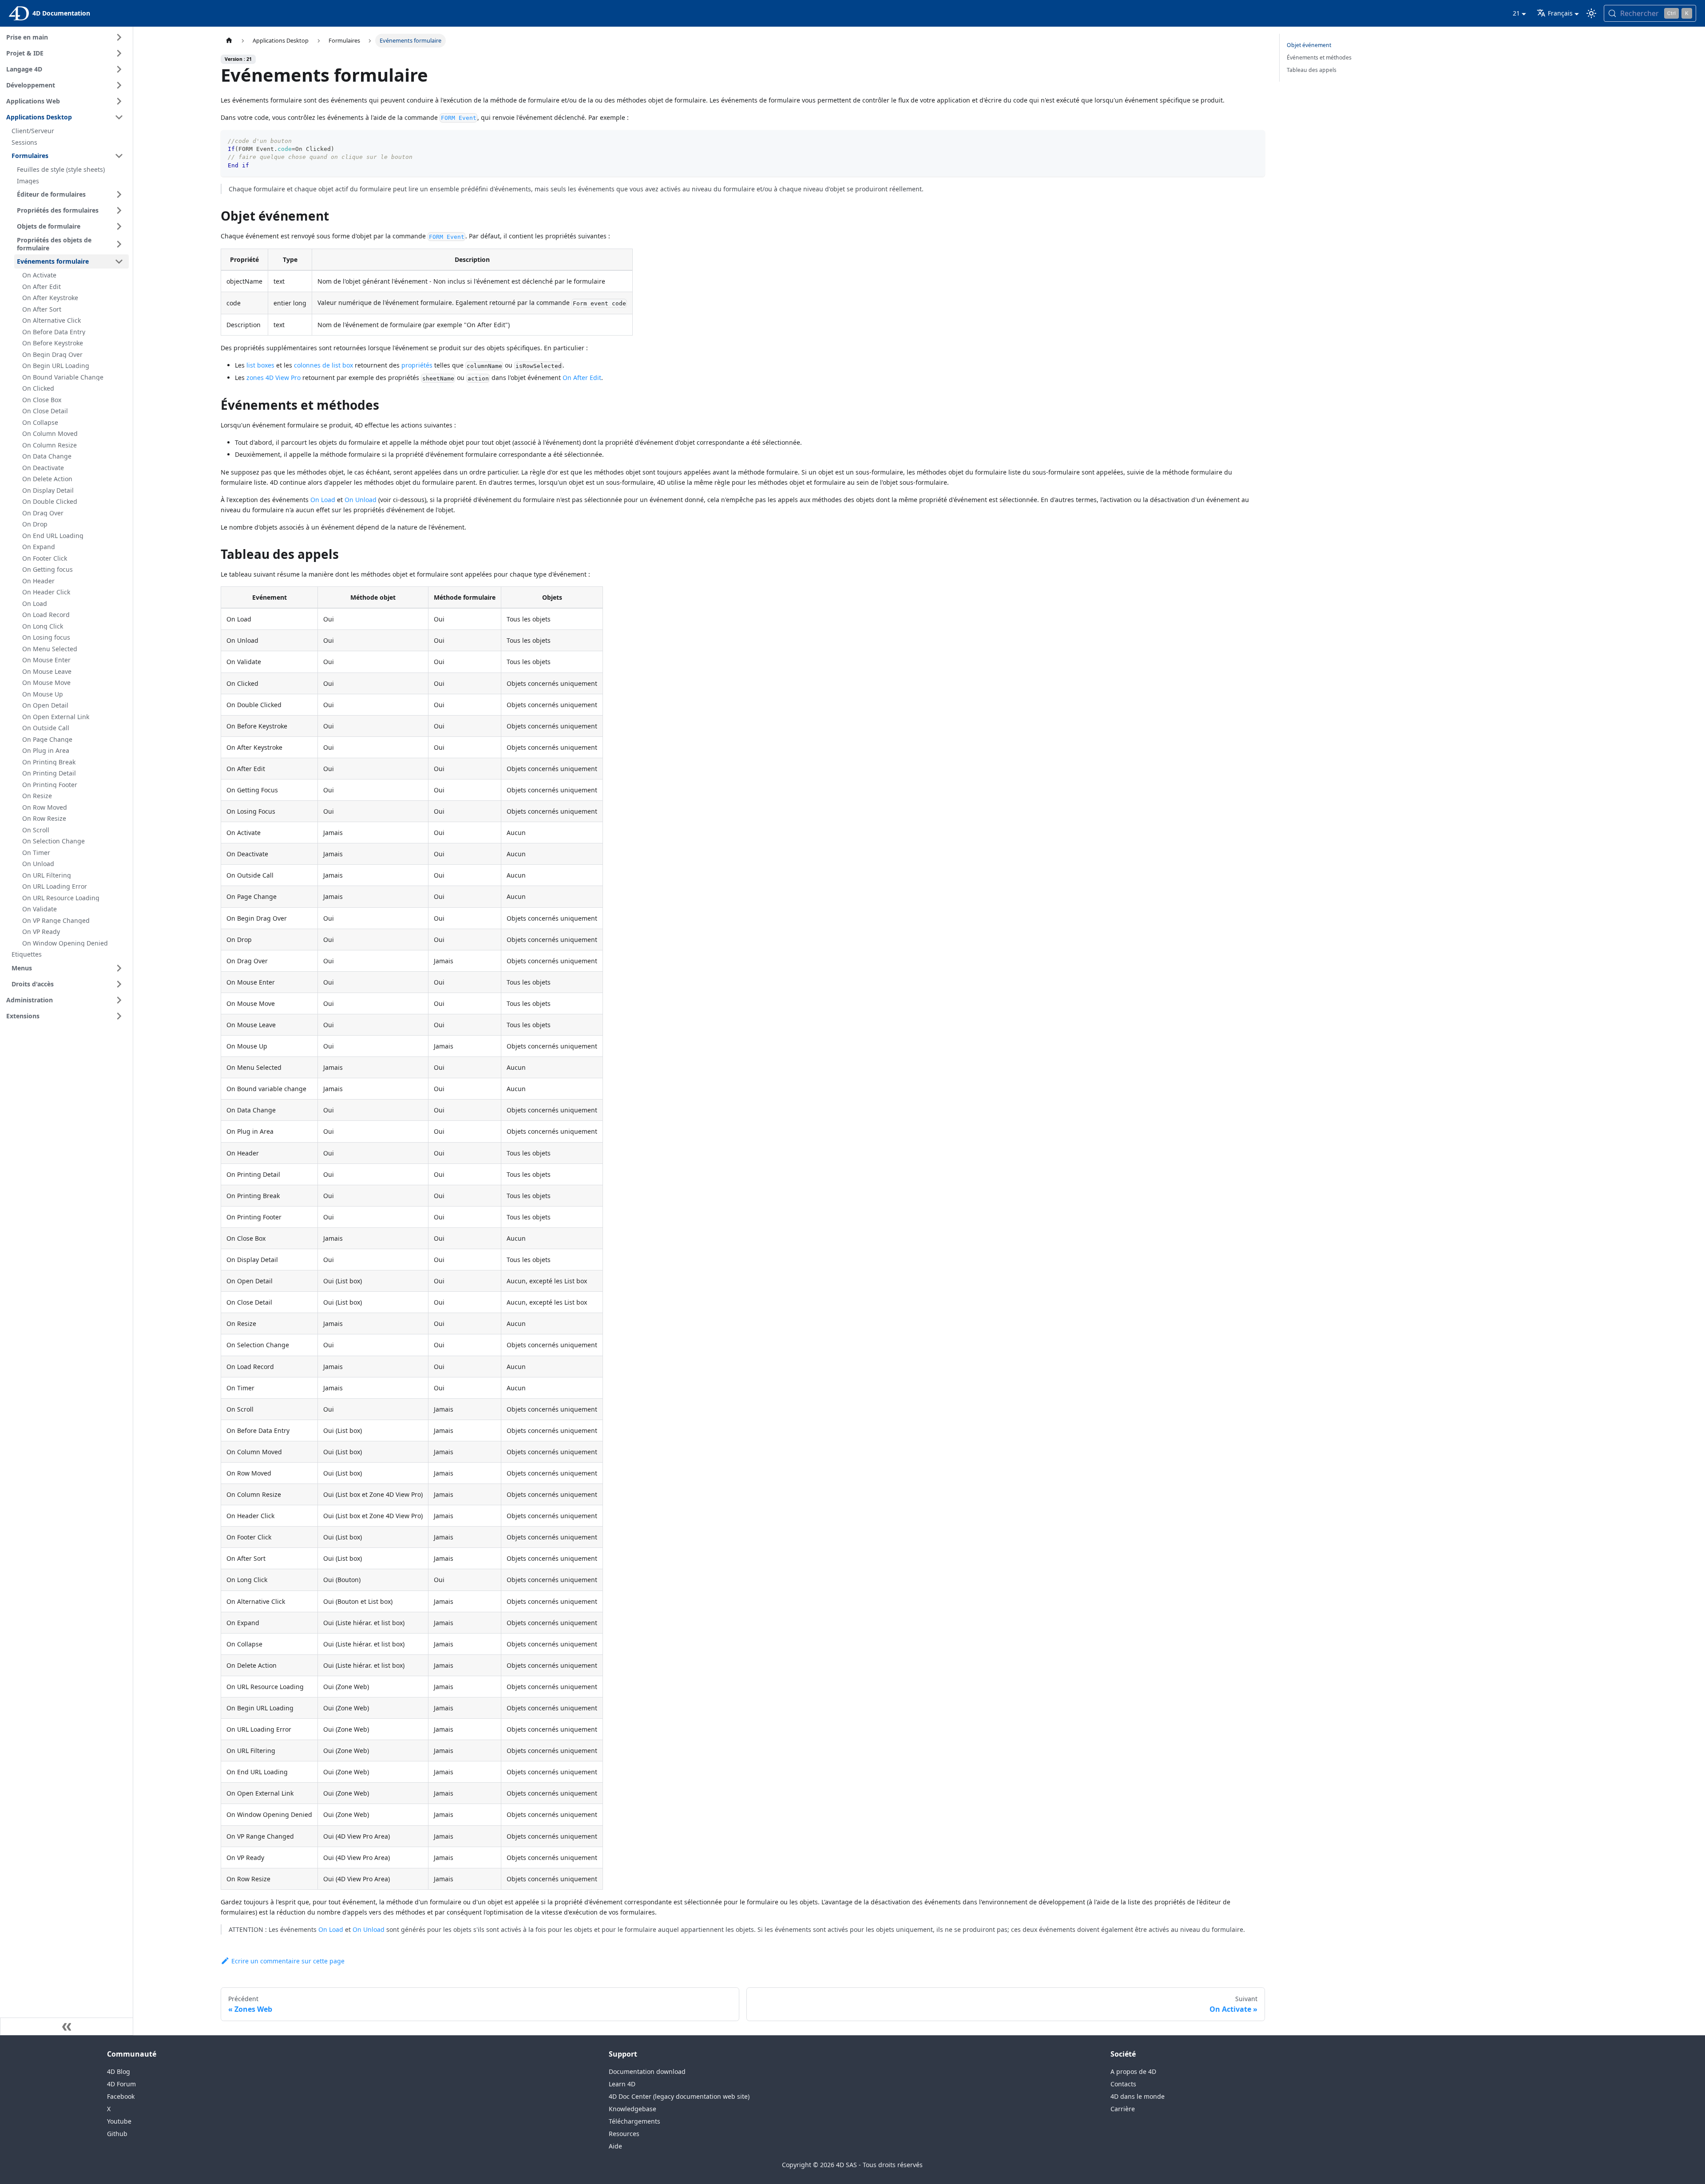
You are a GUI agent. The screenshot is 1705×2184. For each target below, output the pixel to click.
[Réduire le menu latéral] (67, 2026)
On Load (323, 500)
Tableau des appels (1312, 70)
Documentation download (647, 2071)
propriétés (417, 365)
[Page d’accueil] (229, 41)
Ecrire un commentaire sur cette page (288, 1961)
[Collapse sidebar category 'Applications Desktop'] (119, 117)
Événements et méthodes (1319, 57)
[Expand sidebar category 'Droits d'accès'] (119, 984)
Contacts (1123, 2084)
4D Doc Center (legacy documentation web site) (679, 2096)
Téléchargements (634, 2121)
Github (117, 2134)
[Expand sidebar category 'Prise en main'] (119, 37)
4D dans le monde (1138, 2096)
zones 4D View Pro (274, 378)
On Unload (361, 500)
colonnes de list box (323, 365)
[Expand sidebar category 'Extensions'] (119, 1016)
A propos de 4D (1133, 2071)
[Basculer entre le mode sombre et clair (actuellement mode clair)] (1591, 13)
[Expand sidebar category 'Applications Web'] (119, 101)
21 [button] (1516, 13)
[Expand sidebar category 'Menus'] (119, 968)
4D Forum (121, 2084)
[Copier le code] (1254, 141)
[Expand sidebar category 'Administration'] (119, 1000)
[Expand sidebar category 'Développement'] (119, 85)
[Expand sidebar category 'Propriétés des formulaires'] (119, 210)
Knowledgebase (632, 2109)
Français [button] (1560, 13)
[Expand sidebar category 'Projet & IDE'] (119, 53)
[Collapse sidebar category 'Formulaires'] (119, 156)
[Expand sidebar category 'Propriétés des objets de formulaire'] (119, 244)
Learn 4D (622, 2084)
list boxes (260, 365)
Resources (624, 2134)
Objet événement (1309, 45)
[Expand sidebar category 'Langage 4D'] (119, 69)
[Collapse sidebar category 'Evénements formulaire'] (119, 261)
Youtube (119, 2121)
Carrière (1123, 2109)
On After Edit (582, 378)
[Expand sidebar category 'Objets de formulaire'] (119, 226)
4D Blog (119, 2071)
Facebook (121, 2096)
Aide (615, 2146)
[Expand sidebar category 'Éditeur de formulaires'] (119, 194)
